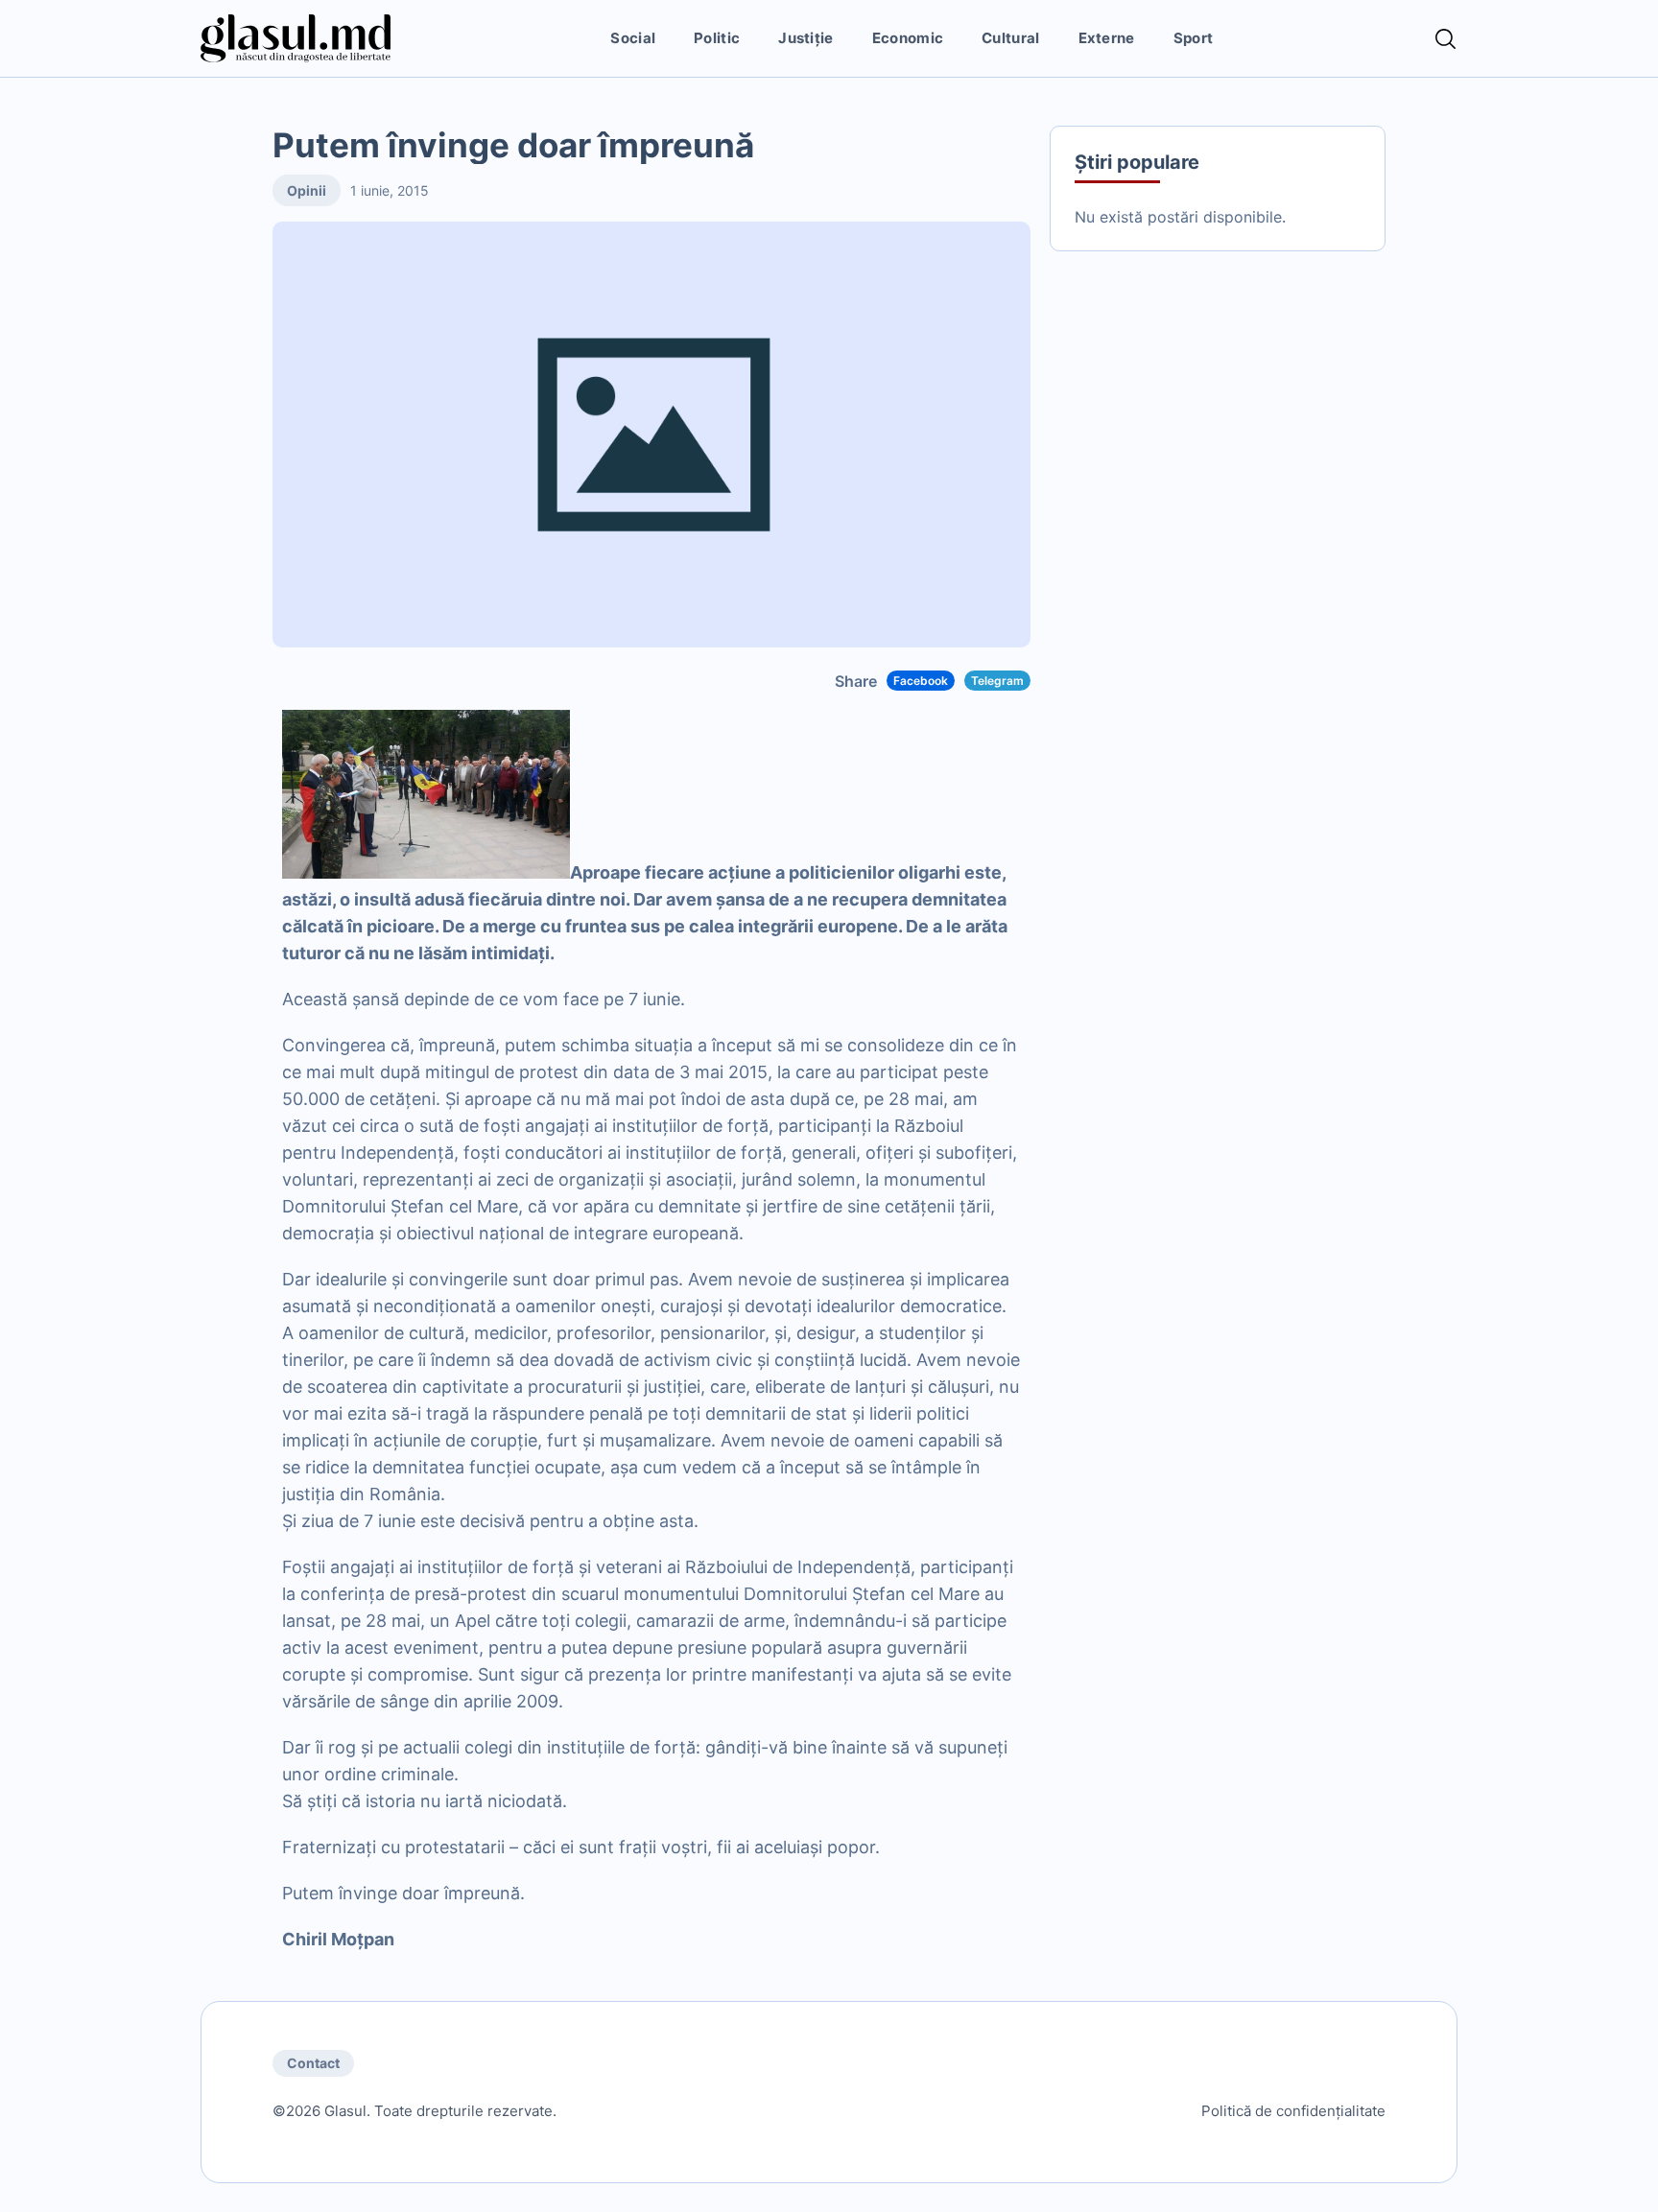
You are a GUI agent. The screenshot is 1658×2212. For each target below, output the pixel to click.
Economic (908, 38)
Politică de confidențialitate (1293, 2111)
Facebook (921, 681)
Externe (1107, 38)
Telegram (997, 681)
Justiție (805, 38)
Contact (313, 2063)
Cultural (1010, 38)
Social (633, 38)
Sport (1194, 38)
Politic (717, 38)
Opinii (307, 190)
